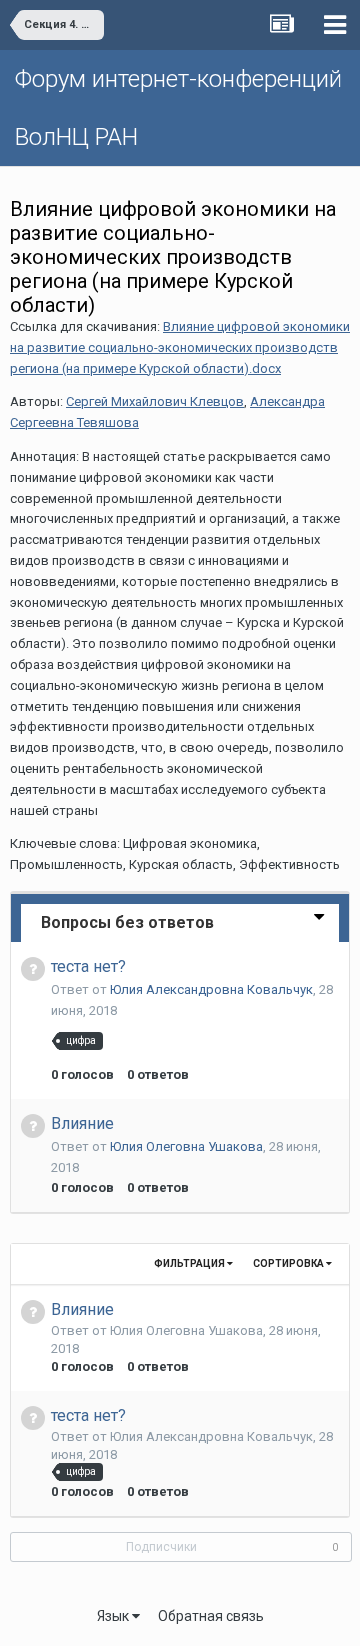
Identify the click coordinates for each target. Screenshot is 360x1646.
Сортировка (289, 1263)
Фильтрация (190, 1263)
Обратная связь (211, 1616)
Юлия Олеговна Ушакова (186, 1146)
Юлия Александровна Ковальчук (211, 989)
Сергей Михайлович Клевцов (155, 401)
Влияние (82, 1123)
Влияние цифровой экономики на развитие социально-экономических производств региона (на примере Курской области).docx (180, 347)
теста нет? (88, 966)
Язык (114, 1616)
